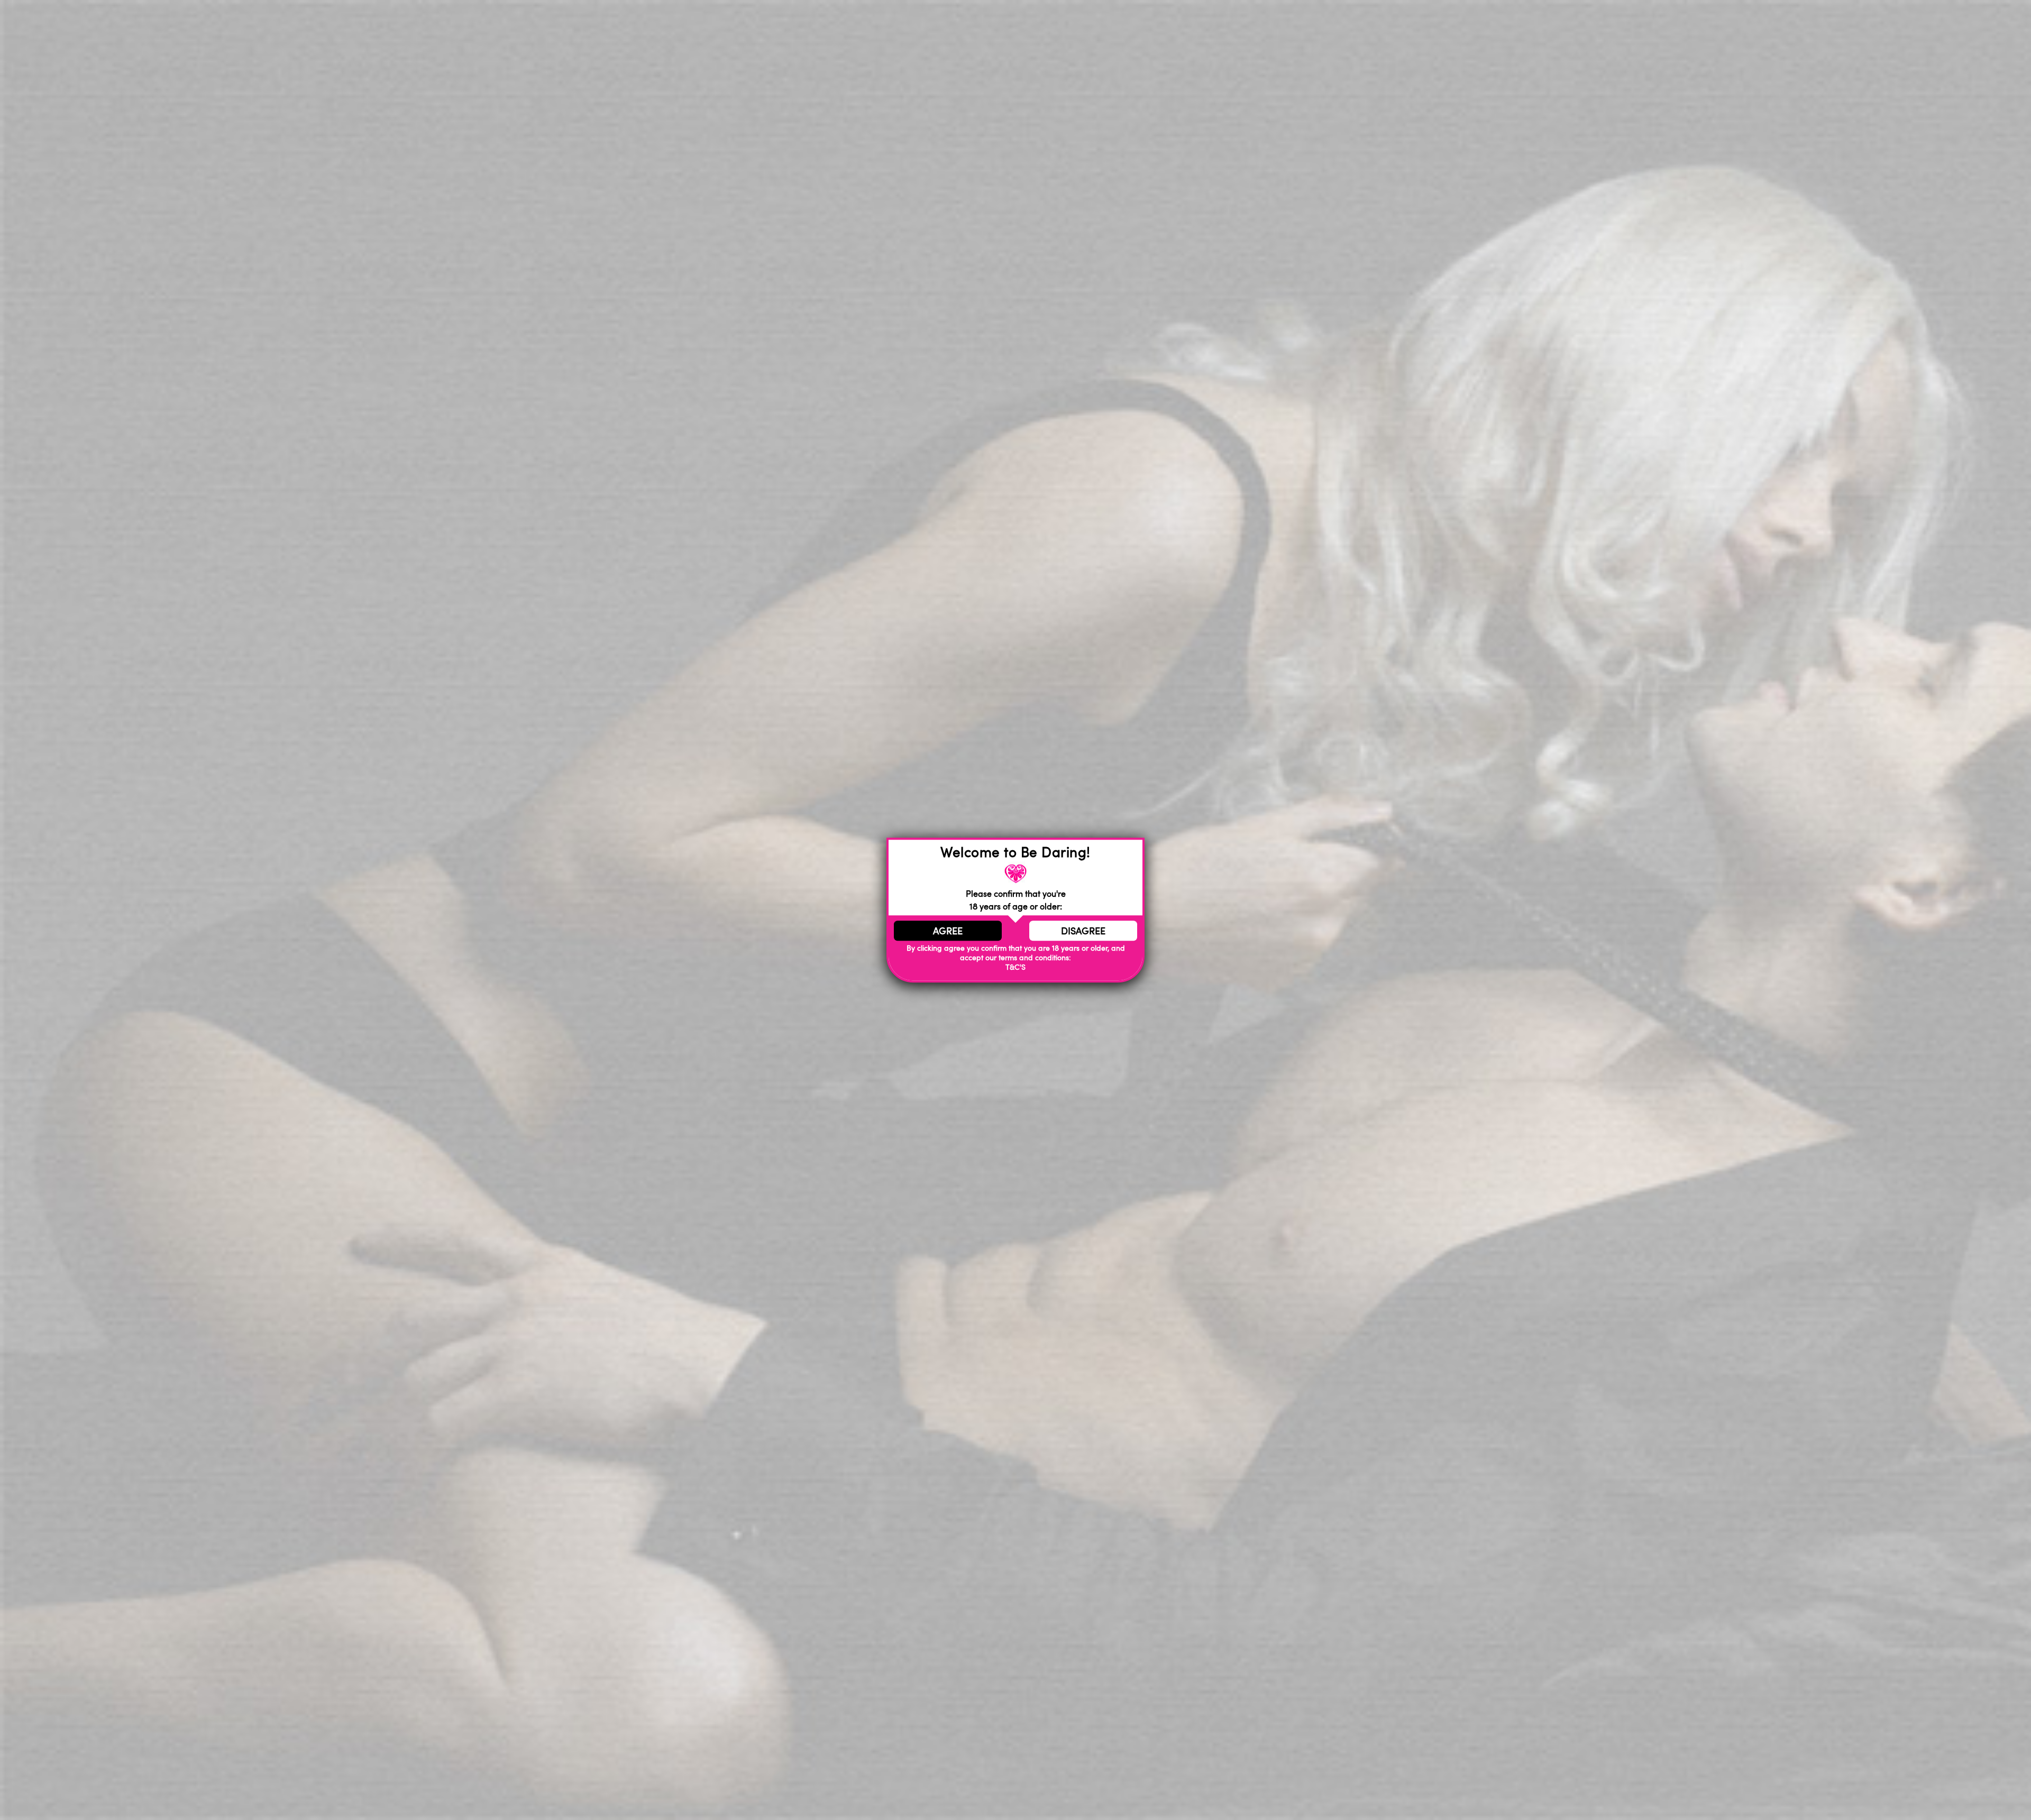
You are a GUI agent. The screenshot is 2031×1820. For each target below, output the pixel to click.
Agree (948, 931)
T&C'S (1015, 967)
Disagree (1083, 931)
